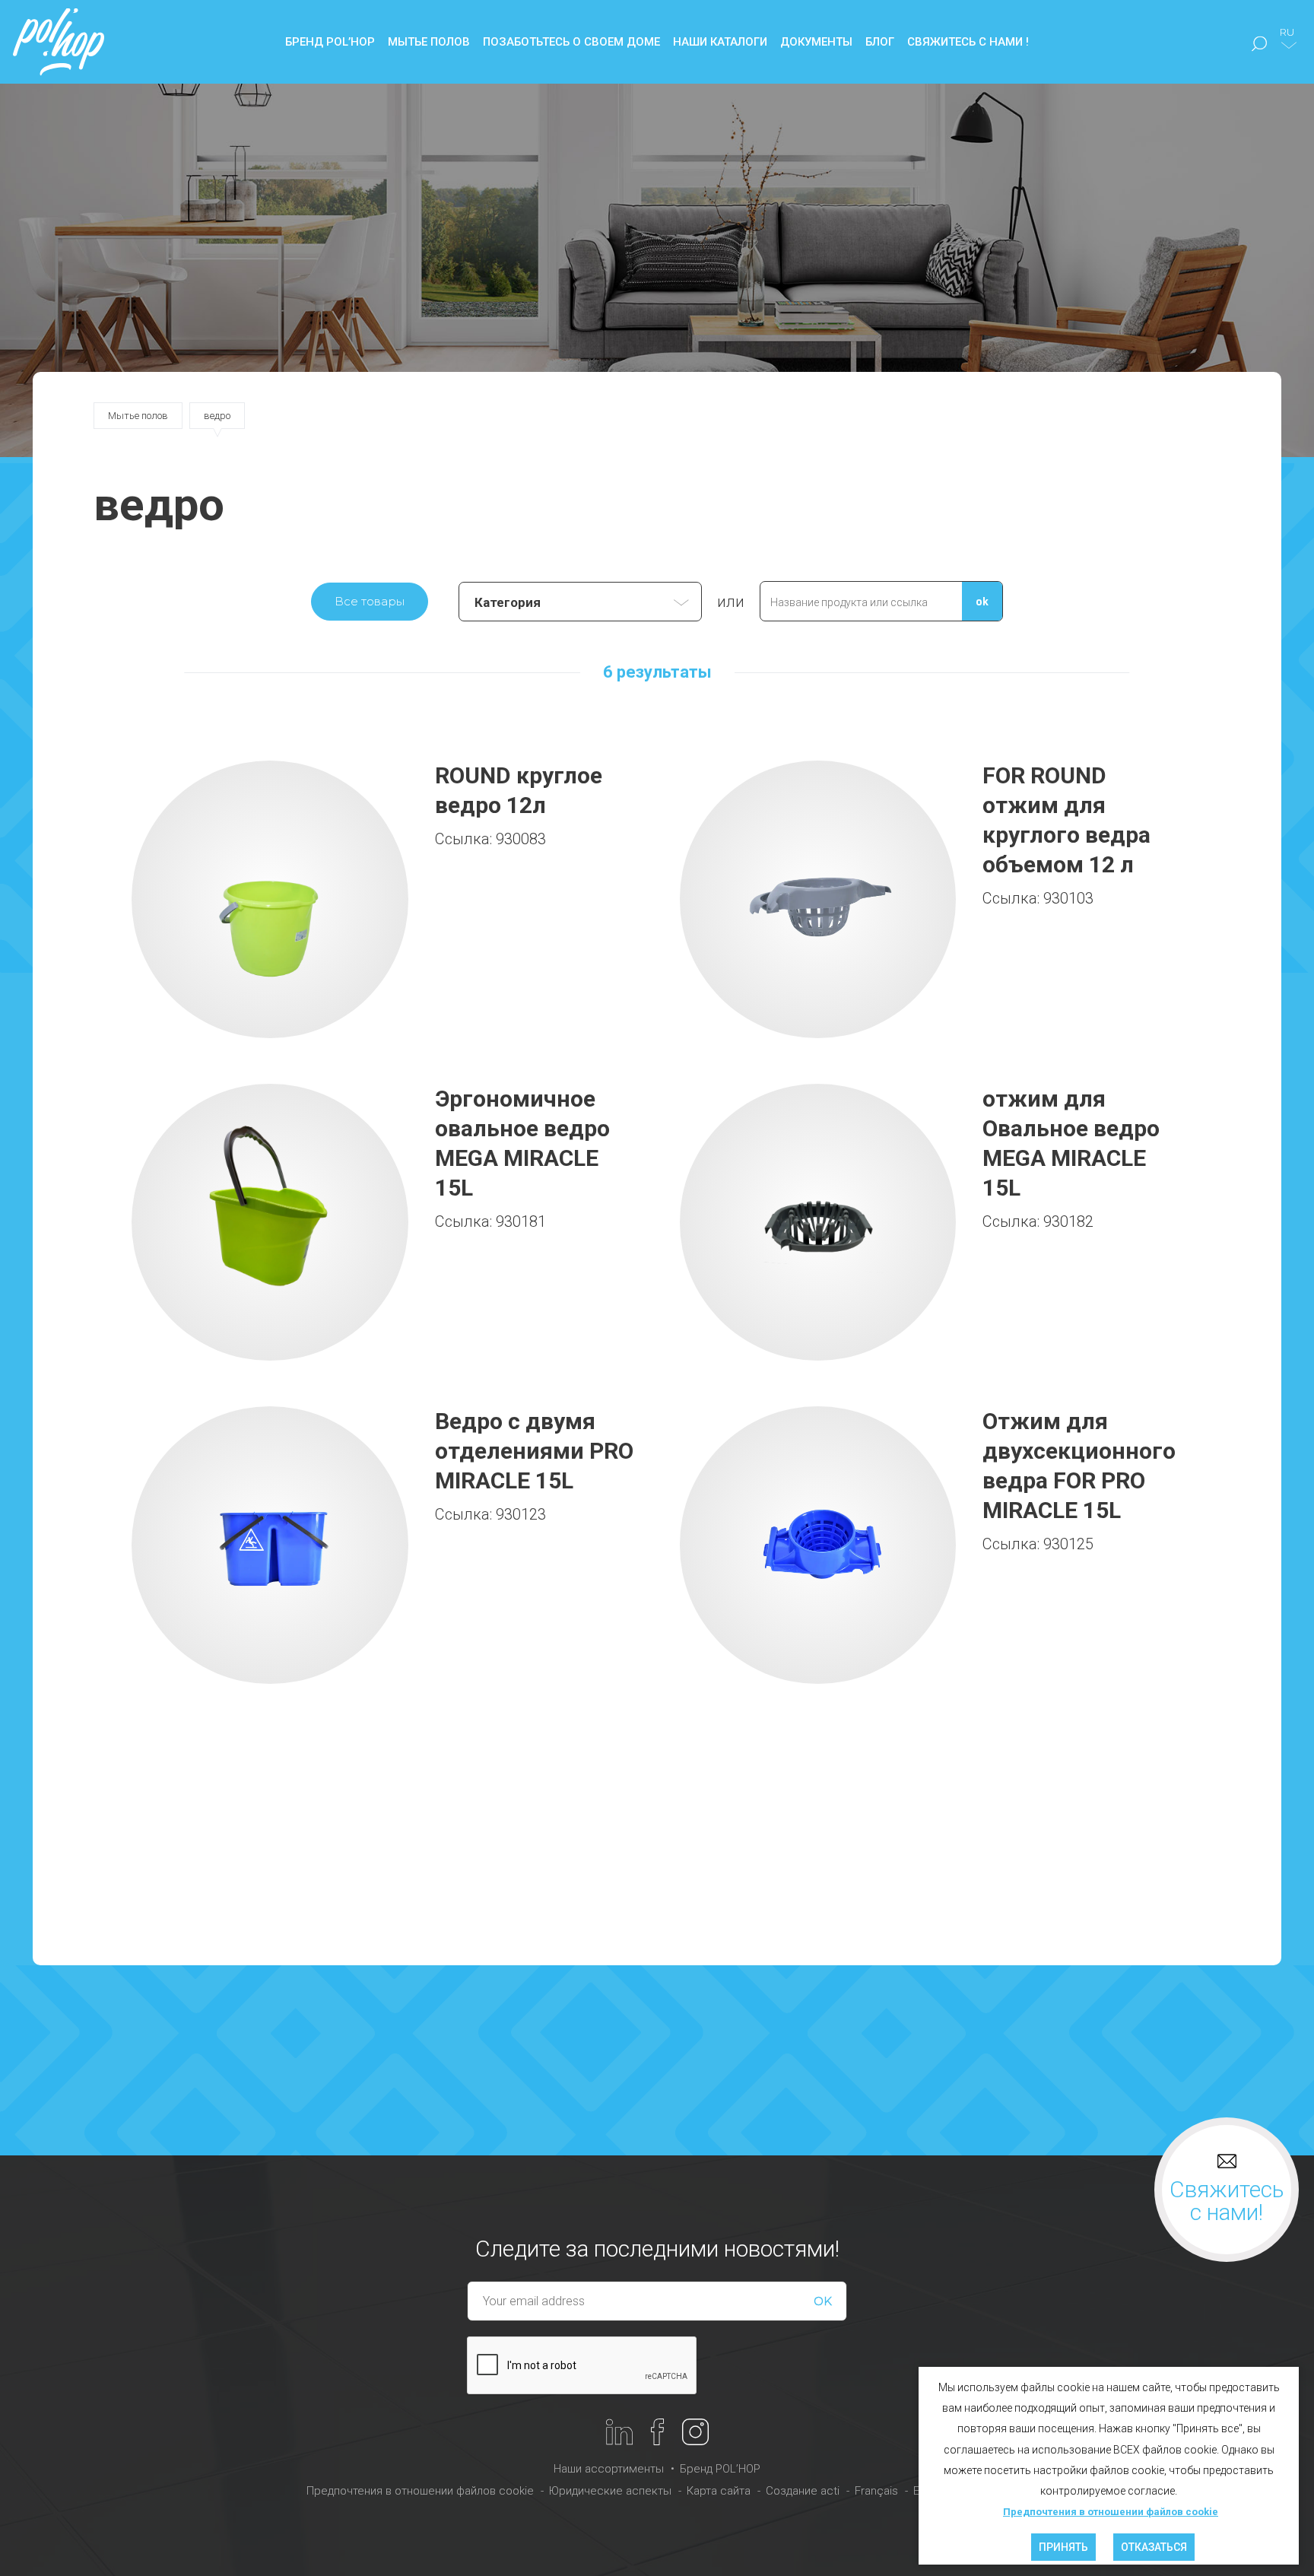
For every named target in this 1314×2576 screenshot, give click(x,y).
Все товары (370, 601)
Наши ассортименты (609, 2469)
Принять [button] (1063, 2547)
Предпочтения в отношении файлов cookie (420, 2491)
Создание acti (803, 2491)
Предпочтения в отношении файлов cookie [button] (1111, 2512)
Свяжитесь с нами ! (968, 42)
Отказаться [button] (1154, 2547)
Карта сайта (719, 2491)
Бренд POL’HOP (720, 2469)
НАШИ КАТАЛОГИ (720, 42)
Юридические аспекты (610, 2491)
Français (876, 2491)
